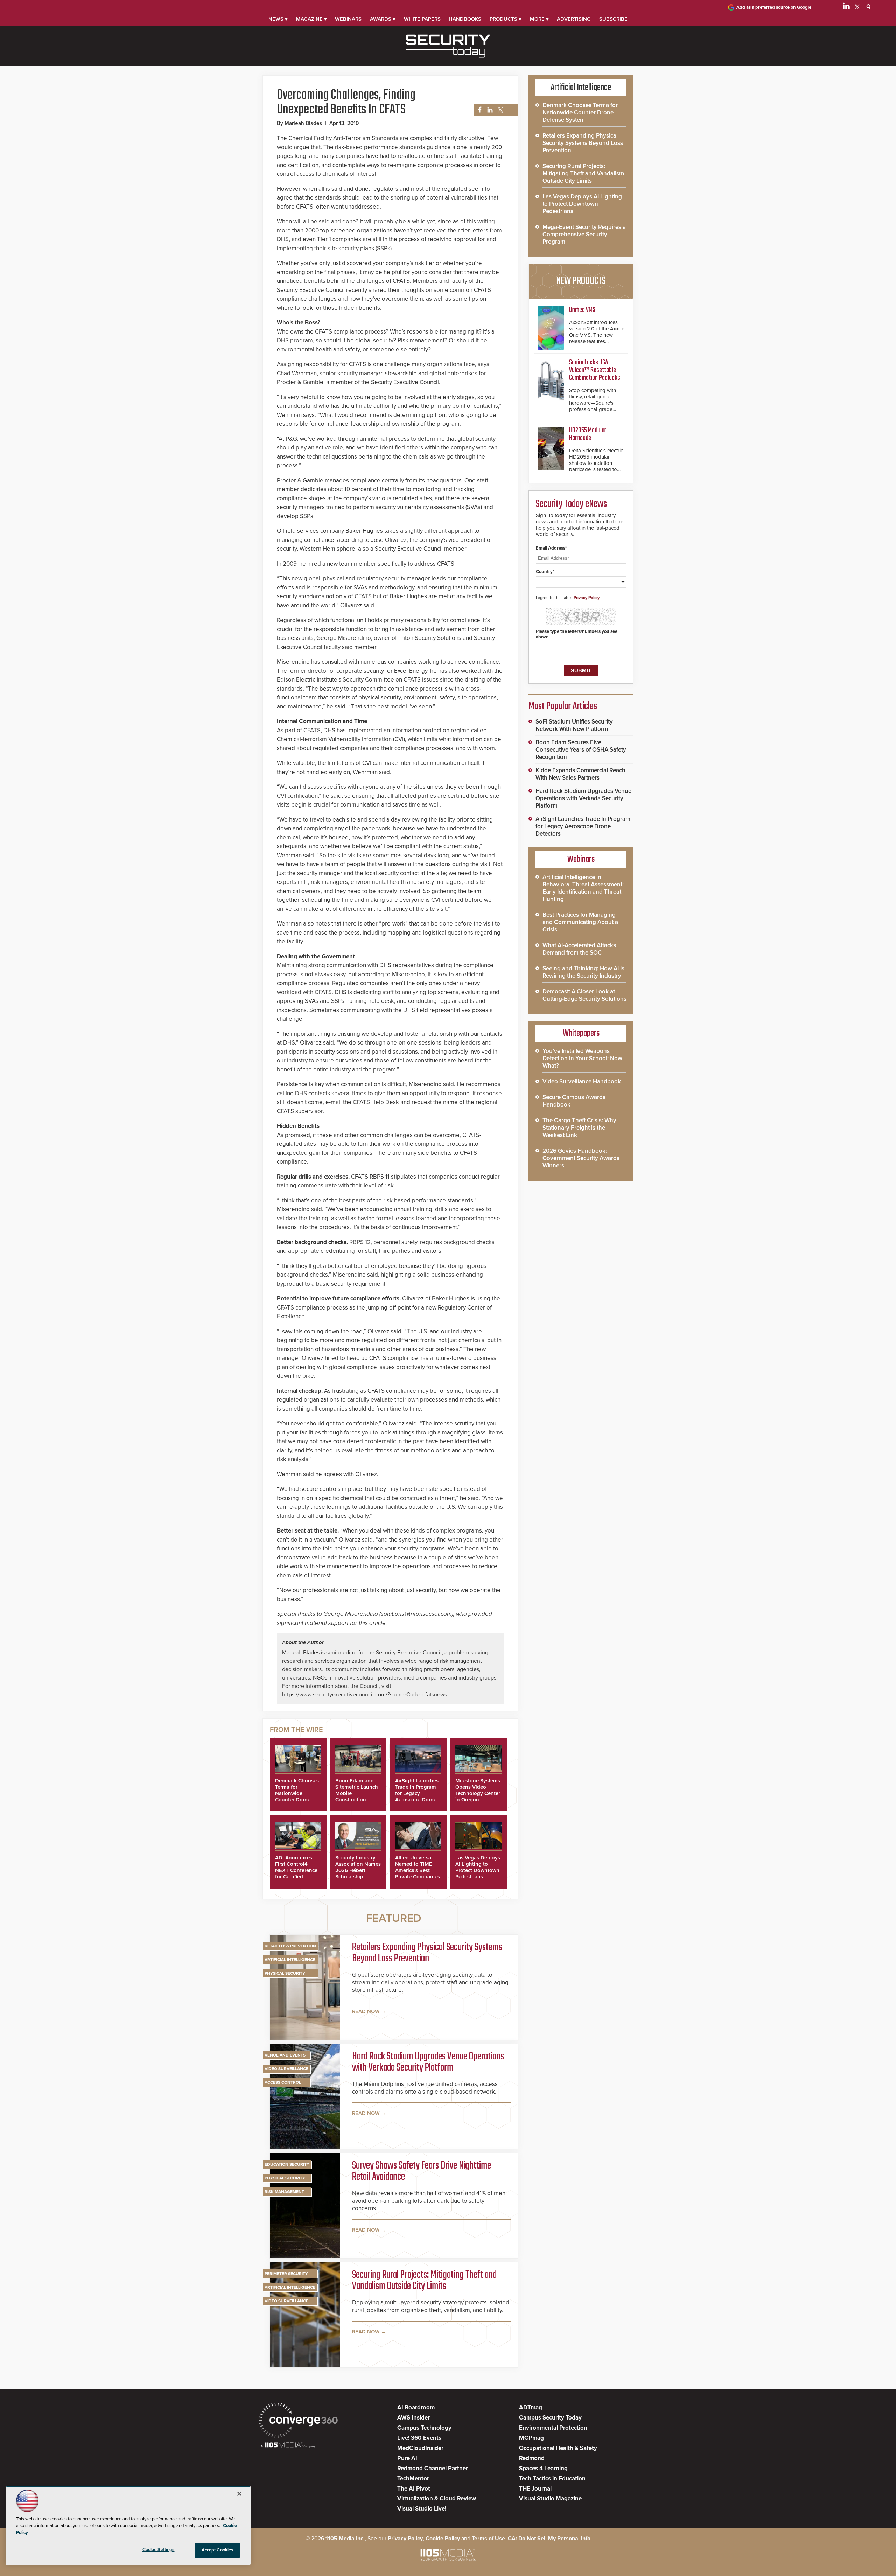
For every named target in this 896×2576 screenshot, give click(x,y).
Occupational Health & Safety (558, 2448)
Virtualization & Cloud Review (437, 2498)
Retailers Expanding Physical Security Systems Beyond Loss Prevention (427, 1953)
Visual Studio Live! (422, 2509)
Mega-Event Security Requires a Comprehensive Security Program (584, 234)
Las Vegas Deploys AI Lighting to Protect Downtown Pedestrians (478, 1867)
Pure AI (407, 2458)
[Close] (239, 2494)
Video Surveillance (286, 2069)
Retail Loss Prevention (290, 1946)
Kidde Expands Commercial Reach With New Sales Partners (580, 774)
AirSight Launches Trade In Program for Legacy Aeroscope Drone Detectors (417, 1793)
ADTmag (531, 2407)
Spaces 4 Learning (543, 2468)
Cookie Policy (443, 2539)
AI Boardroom (416, 2407)
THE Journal (535, 2489)
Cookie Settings (159, 2550)
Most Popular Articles (563, 706)
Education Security (287, 2164)
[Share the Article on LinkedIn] (489, 110)
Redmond (532, 2458)
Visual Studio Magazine (550, 2498)
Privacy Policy (587, 598)
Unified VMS (582, 310)
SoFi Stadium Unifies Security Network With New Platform (574, 725)
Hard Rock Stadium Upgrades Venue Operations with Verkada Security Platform (428, 2062)
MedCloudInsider (420, 2448)
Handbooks (465, 19)
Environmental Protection (553, 2428)
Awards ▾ (383, 19)
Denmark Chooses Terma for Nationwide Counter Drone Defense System (297, 1793)
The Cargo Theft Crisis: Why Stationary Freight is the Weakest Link (579, 1128)
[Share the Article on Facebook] (478, 110)
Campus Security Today (550, 2418)
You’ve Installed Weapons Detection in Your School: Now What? (582, 1058)
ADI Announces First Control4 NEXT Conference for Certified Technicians (296, 1870)
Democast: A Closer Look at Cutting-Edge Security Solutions (584, 995)
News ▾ (278, 19)
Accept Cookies (218, 2550)
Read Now (366, 2011)
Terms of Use (488, 2539)
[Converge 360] (298, 2421)
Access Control (283, 2082)
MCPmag (531, 2438)
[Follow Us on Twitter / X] (857, 8)
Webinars (348, 19)
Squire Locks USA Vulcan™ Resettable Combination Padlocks (595, 370)
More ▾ (539, 19)
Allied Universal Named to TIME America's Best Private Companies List (418, 1870)
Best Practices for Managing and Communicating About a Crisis (580, 922)
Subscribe (613, 19)
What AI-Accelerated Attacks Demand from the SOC (579, 949)
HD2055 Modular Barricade (588, 434)
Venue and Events (285, 2055)
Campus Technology (424, 2428)
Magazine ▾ (311, 19)
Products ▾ (506, 19)
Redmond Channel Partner (433, 2468)
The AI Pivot (414, 2489)
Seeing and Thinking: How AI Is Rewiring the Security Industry (583, 972)
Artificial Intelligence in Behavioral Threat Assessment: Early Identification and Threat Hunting (583, 888)
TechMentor (413, 2479)
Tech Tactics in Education (552, 2479)
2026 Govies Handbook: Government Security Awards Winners (581, 1158)
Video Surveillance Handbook (582, 1081)
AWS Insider (414, 2418)
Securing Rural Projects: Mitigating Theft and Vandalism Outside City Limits (424, 2281)
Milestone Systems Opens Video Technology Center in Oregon (478, 1790)
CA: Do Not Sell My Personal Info (549, 2539)
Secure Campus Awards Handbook (574, 1101)
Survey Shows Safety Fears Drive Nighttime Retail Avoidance (422, 2171)
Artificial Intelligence (290, 1960)
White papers (422, 19)
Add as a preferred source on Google (774, 7)
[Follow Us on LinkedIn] (846, 8)
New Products (581, 281)
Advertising (574, 19)
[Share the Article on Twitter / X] (500, 110)
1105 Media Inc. (345, 2539)
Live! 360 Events (419, 2438)
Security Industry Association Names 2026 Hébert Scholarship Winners (358, 1870)
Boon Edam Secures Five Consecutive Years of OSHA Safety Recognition (581, 750)
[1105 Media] (288, 2446)
